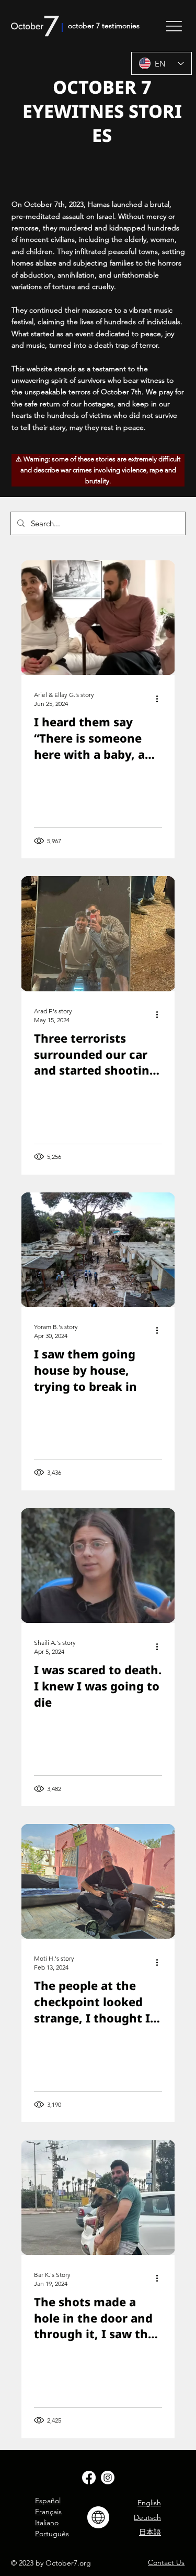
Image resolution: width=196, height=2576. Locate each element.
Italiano (47, 2523)
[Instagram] (108, 2478)
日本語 (150, 2532)
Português (52, 2534)
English (149, 2503)
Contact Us (166, 2562)
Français (48, 2512)
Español (48, 2501)
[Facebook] (89, 2478)
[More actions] (160, 699)
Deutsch (147, 2517)
